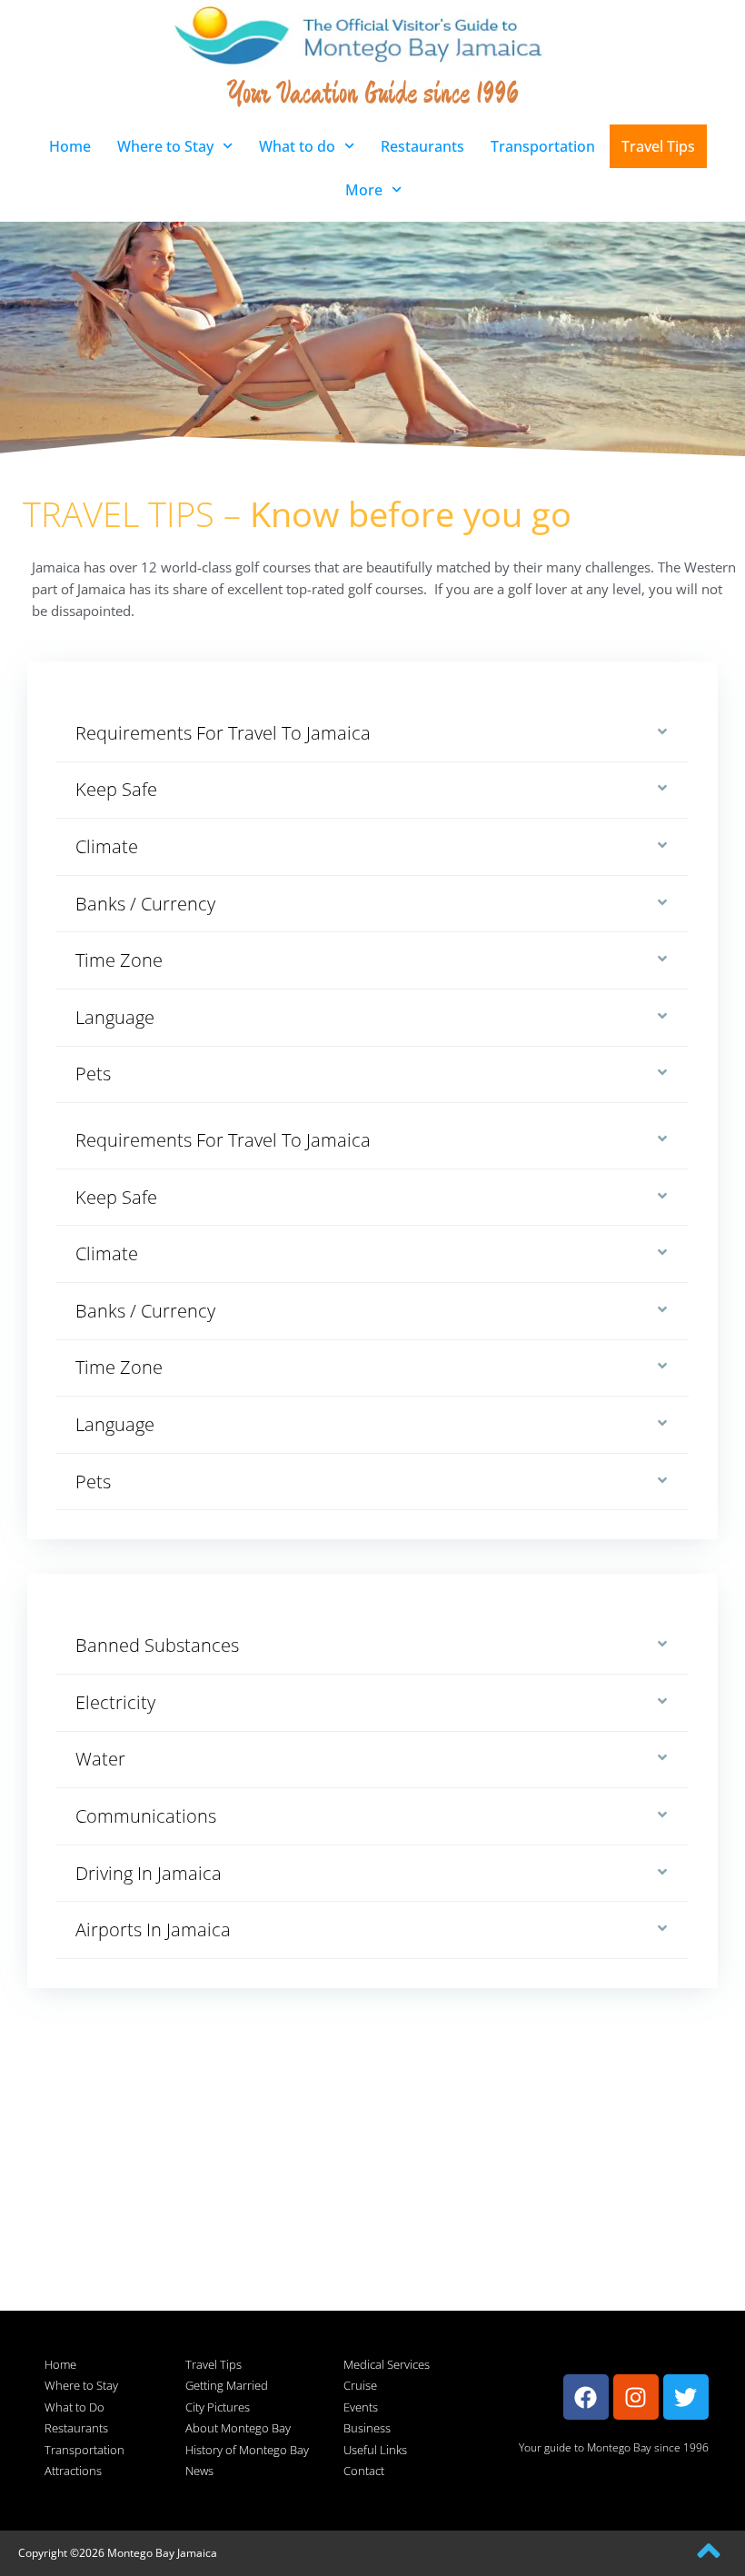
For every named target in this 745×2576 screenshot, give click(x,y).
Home (70, 146)
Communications (146, 1816)
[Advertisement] (372, 2183)
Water (100, 1759)
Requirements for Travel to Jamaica (223, 733)
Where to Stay (165, 146)
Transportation (543, 146)
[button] (372, 734)
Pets (93, 1074)
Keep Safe (116, 789)
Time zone (119, 960)
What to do (297, 146)
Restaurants (422, 146)
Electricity (115, 1702)
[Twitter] (686, 2397)
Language (115, 1017)
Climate (107, 846)
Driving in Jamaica (149, 1873)
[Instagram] (636, 2397)
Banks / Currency (145, 904)
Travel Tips (658, 146)
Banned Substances (157, 1645)
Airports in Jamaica (153, 1930)
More (364, 190)
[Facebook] (586, 2397)
